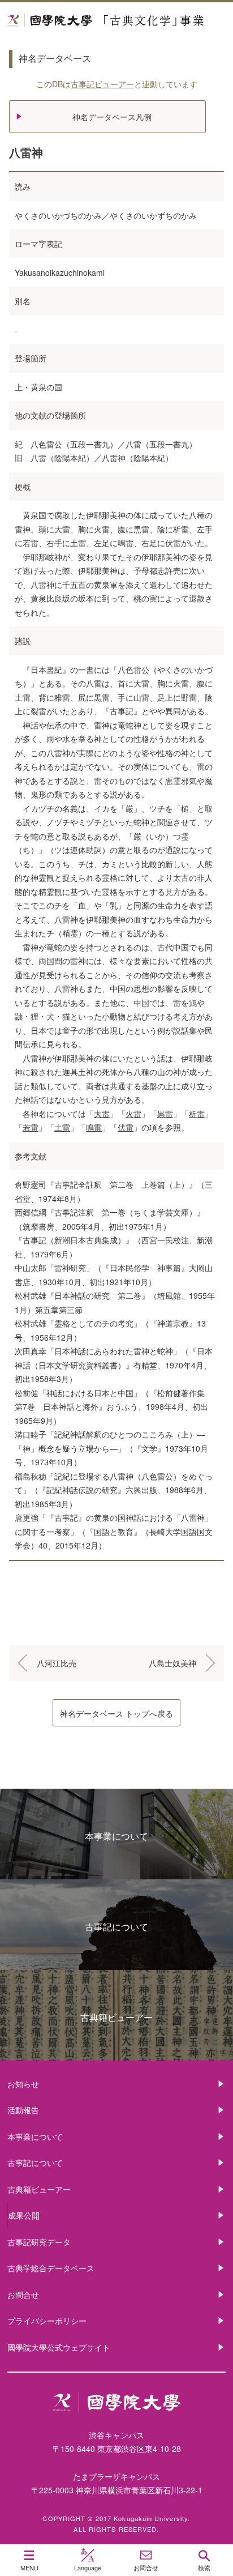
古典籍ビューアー (116, 2017)
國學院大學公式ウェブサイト (59, 2347)
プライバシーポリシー (47, 2321)
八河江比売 (57, 1663)
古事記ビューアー (102, 84)
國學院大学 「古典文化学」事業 (116, 21)
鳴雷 (94, 1127)
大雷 (102, 1114)
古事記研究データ (39, 2242)
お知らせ (23, 2084)
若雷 (31, 1127)
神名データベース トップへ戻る (116, 1713)
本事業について (116, 1836)
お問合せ (23, 2294)
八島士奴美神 (172, 1663)
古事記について (116, 1927)
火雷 (133, 1114)
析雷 (197, 1114)
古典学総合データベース (51, 2268)
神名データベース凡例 (112, 117)
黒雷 (165, 1114)
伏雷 (126, 1127)
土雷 (62, 1127)
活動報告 (23, 2110)
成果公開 (24, 2215)
